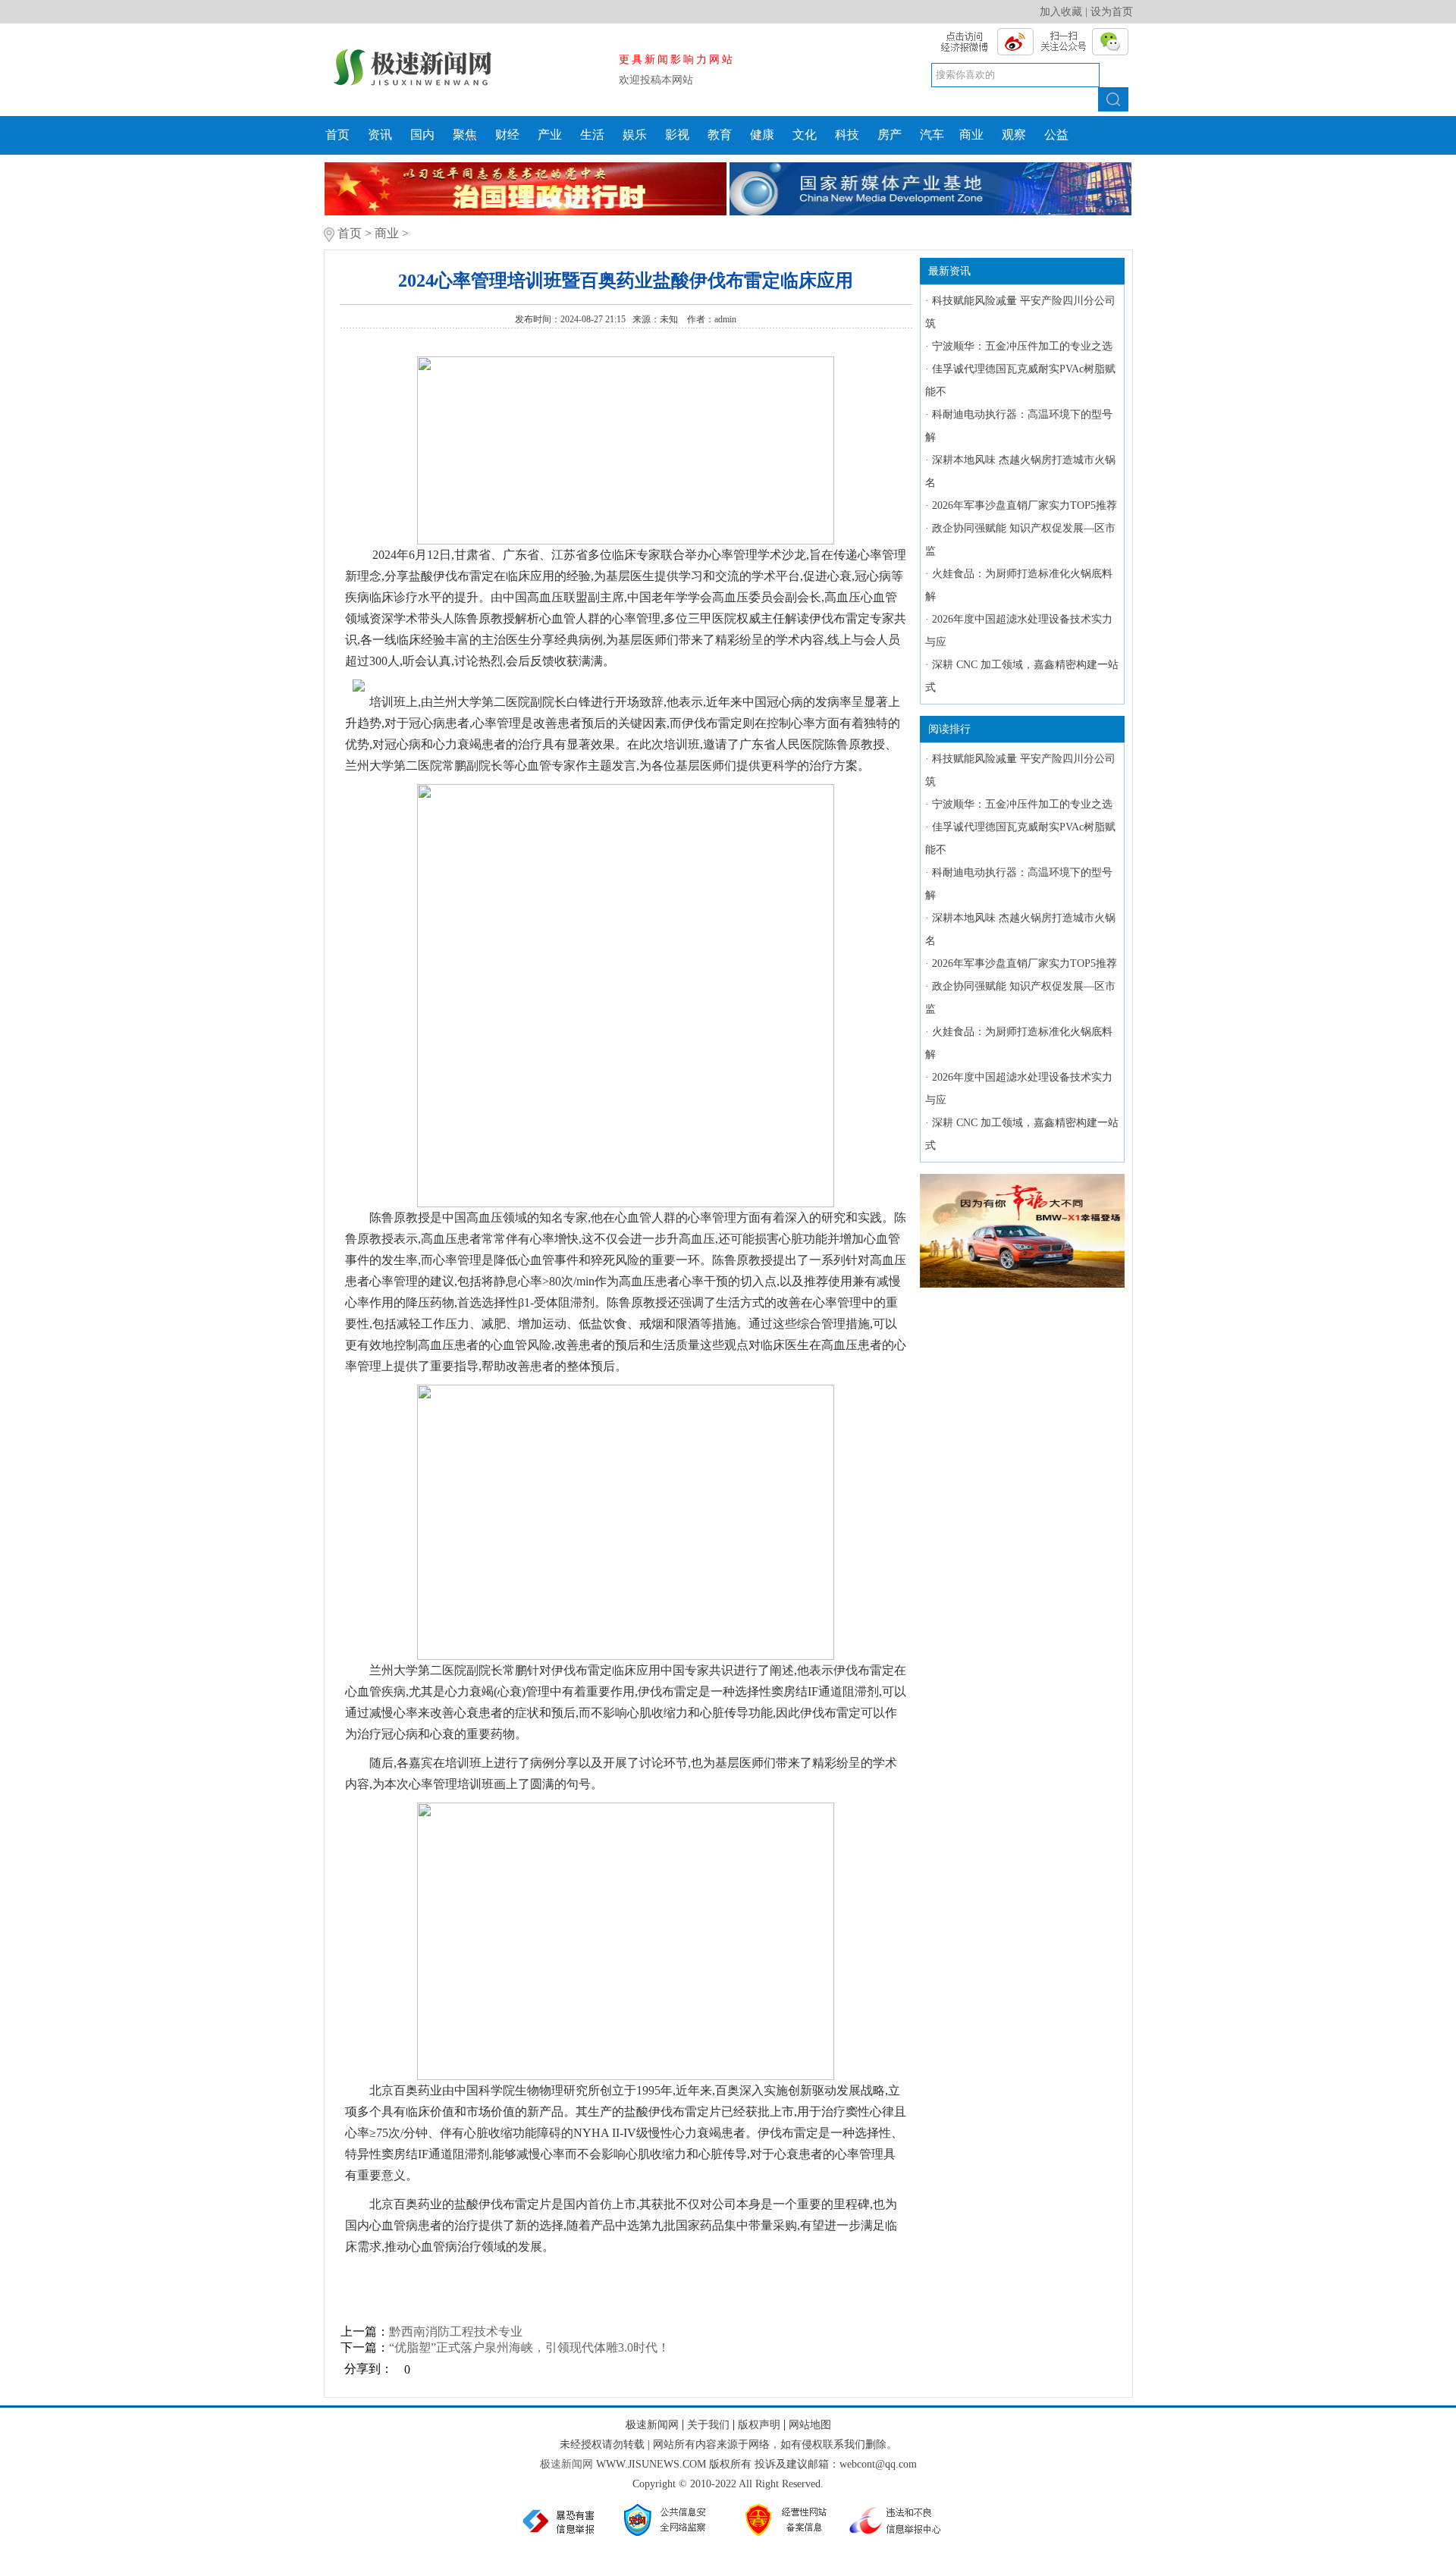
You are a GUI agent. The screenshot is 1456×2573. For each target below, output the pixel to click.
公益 (1056, 135)
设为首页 (1112, 12)
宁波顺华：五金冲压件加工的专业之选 (1022, 346)
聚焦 (465, 135)
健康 (762, 135)
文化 (805, 135)
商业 (971, 135)
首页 (337, 135)
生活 (592, 135)
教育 (720, 135)
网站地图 (810, 2425)
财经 (507, 135)
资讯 (380, 135)
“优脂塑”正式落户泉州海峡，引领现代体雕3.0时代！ (529, 2347)
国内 (422, 135)
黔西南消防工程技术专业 (456, 2331)
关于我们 (708, 2425)
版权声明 (759, 2425)
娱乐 (635, 135)
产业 (550, 135)
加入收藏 (1061, 12)
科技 (847, 135)
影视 (677, 135)
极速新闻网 (652, 2425)
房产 (890, 135)
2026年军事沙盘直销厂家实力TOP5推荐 (1025, 505)
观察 (1014, 135)
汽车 (932, 135)
